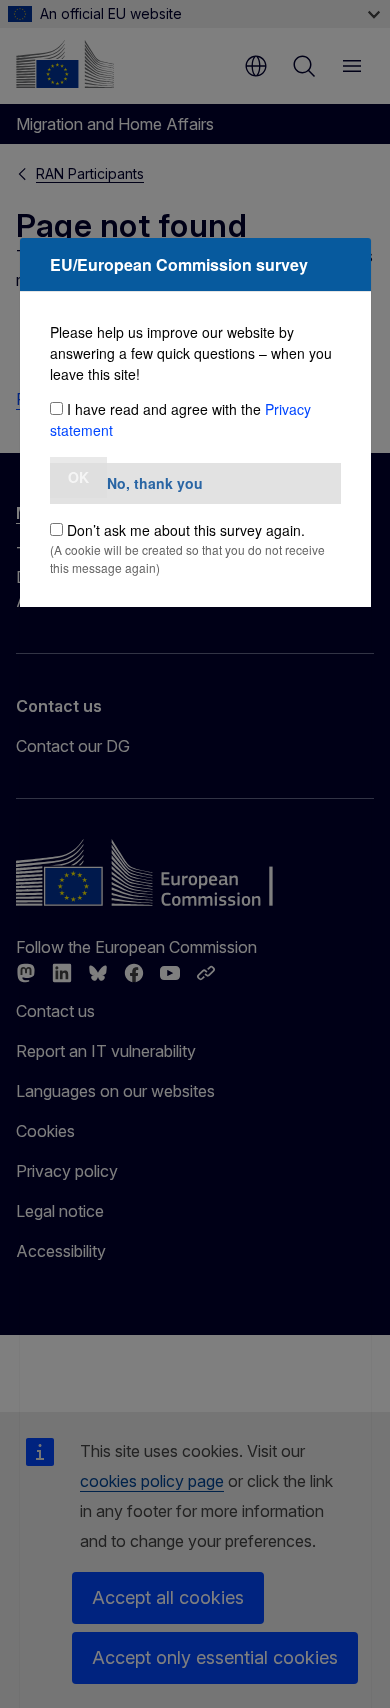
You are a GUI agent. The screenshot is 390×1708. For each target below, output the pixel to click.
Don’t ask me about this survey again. (186, 530)
